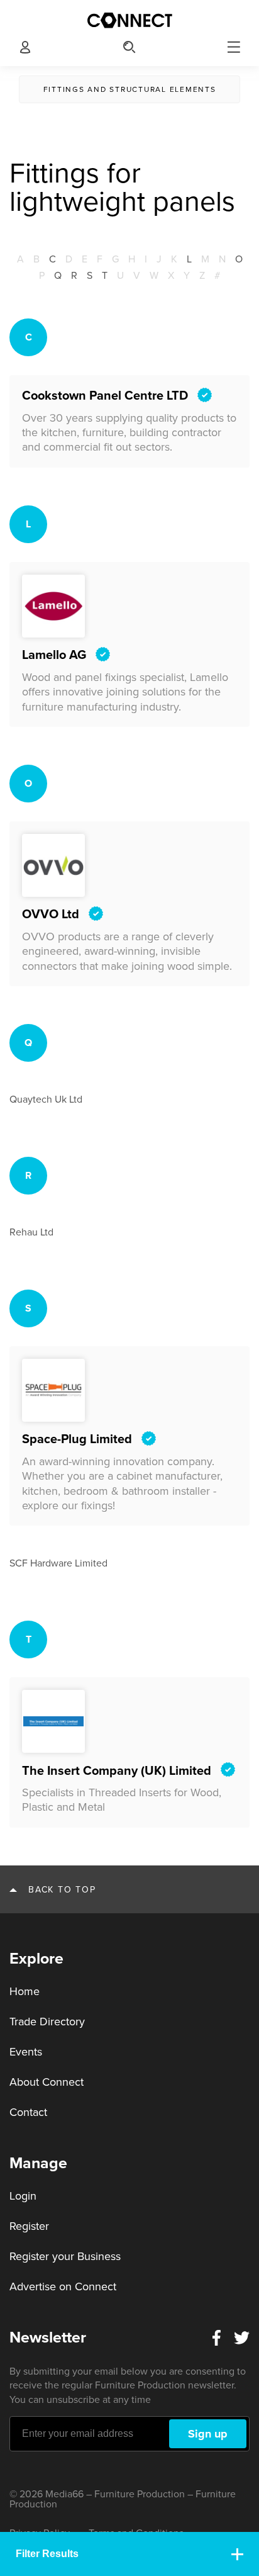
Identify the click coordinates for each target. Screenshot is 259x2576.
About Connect (47, 2082)
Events (26, 2052)
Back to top (62, 1890)
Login (23, 2196)
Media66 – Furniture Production (115, 2494)
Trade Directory (47, 2022)
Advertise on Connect (63, 2286)
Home (25, 1991)
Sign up (208, 2434)
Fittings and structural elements (130, 89)
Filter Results (47, 2554)
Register (29, 2226)
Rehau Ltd (31, 1232)
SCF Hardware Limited (58, 1563)
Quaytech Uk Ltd (46, 1100)
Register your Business (65, 2256)
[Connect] (129, 20)
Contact (28, 2112)
